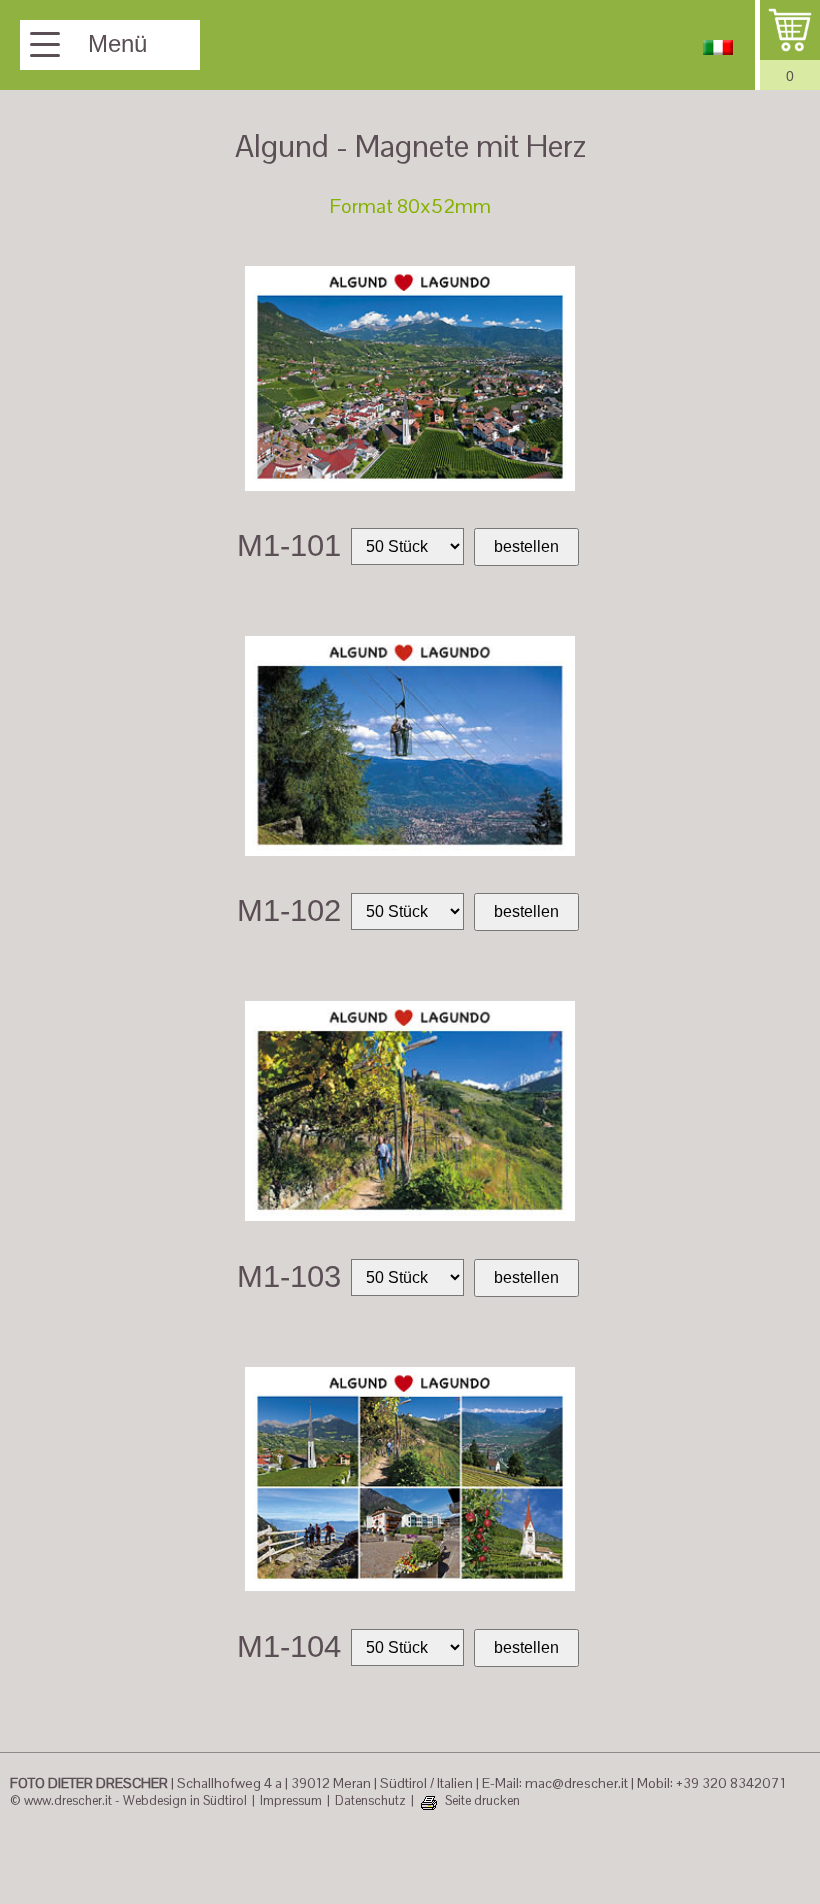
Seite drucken (482, 1801)
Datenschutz (370, 1801)
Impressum (291, 1801)
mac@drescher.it (576, 1783)
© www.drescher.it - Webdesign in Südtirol (128, 1801)
